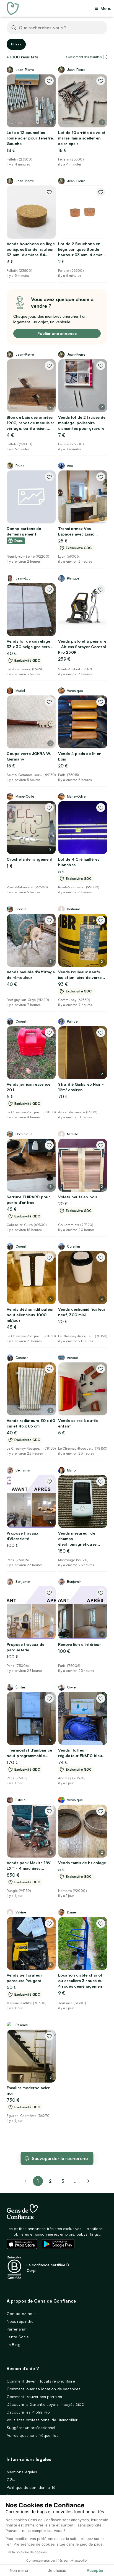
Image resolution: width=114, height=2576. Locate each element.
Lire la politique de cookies (26, 2552)
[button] (105, 57)
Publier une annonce (57, 333)
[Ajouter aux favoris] (49, 81)
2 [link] (50, 2181)
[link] (89, 2181)
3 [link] (63, 2181)
